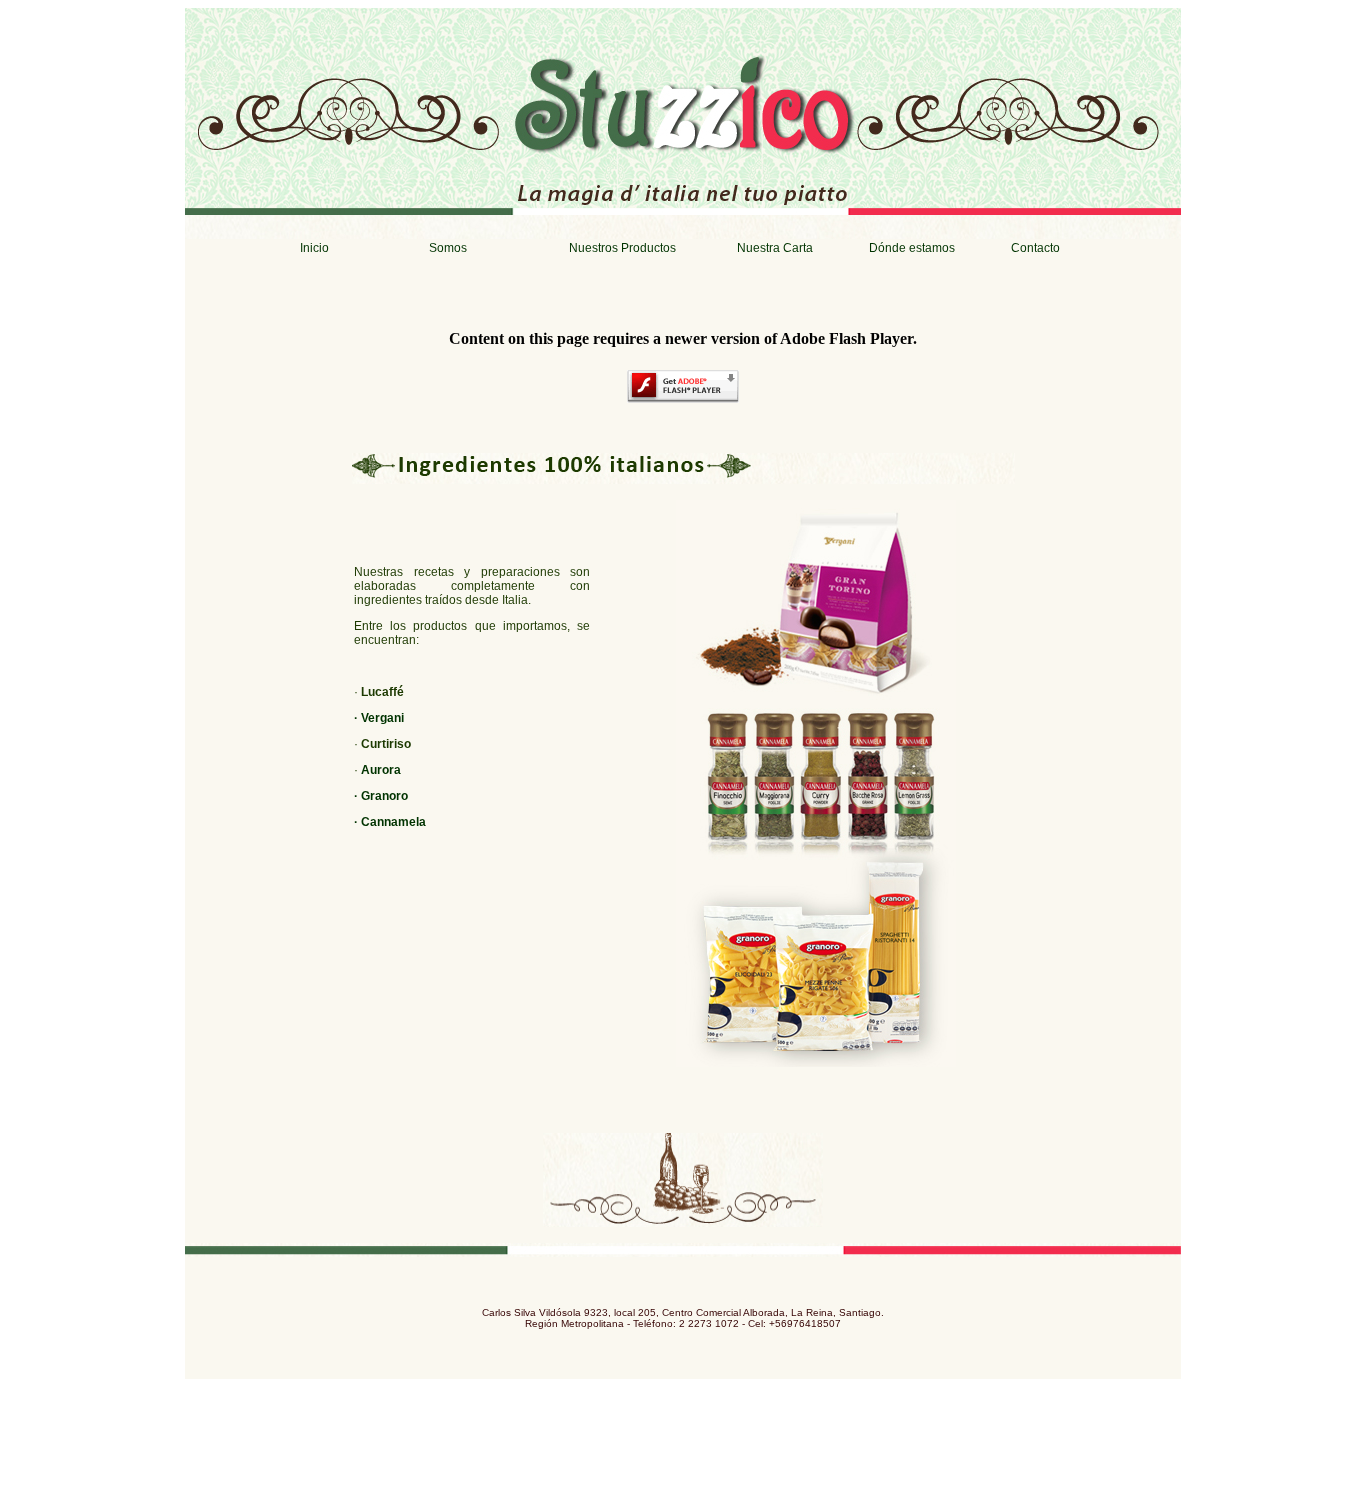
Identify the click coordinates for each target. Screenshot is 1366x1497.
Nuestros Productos (622, 248)
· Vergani (379, 718)
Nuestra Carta (775, 248)
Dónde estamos (912, 248)
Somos (448, 248)
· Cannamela (390, 822)
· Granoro (381, 796)
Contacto (1035, 248)
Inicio (314, 248)
